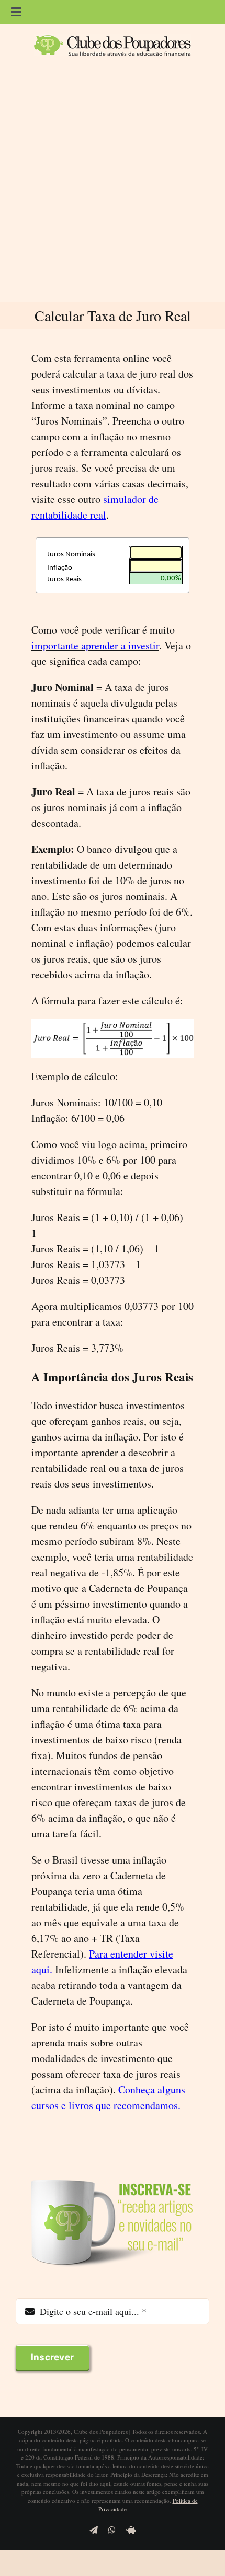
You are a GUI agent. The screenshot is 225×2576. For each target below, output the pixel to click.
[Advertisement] (113, 184)
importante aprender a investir (95, 645)
